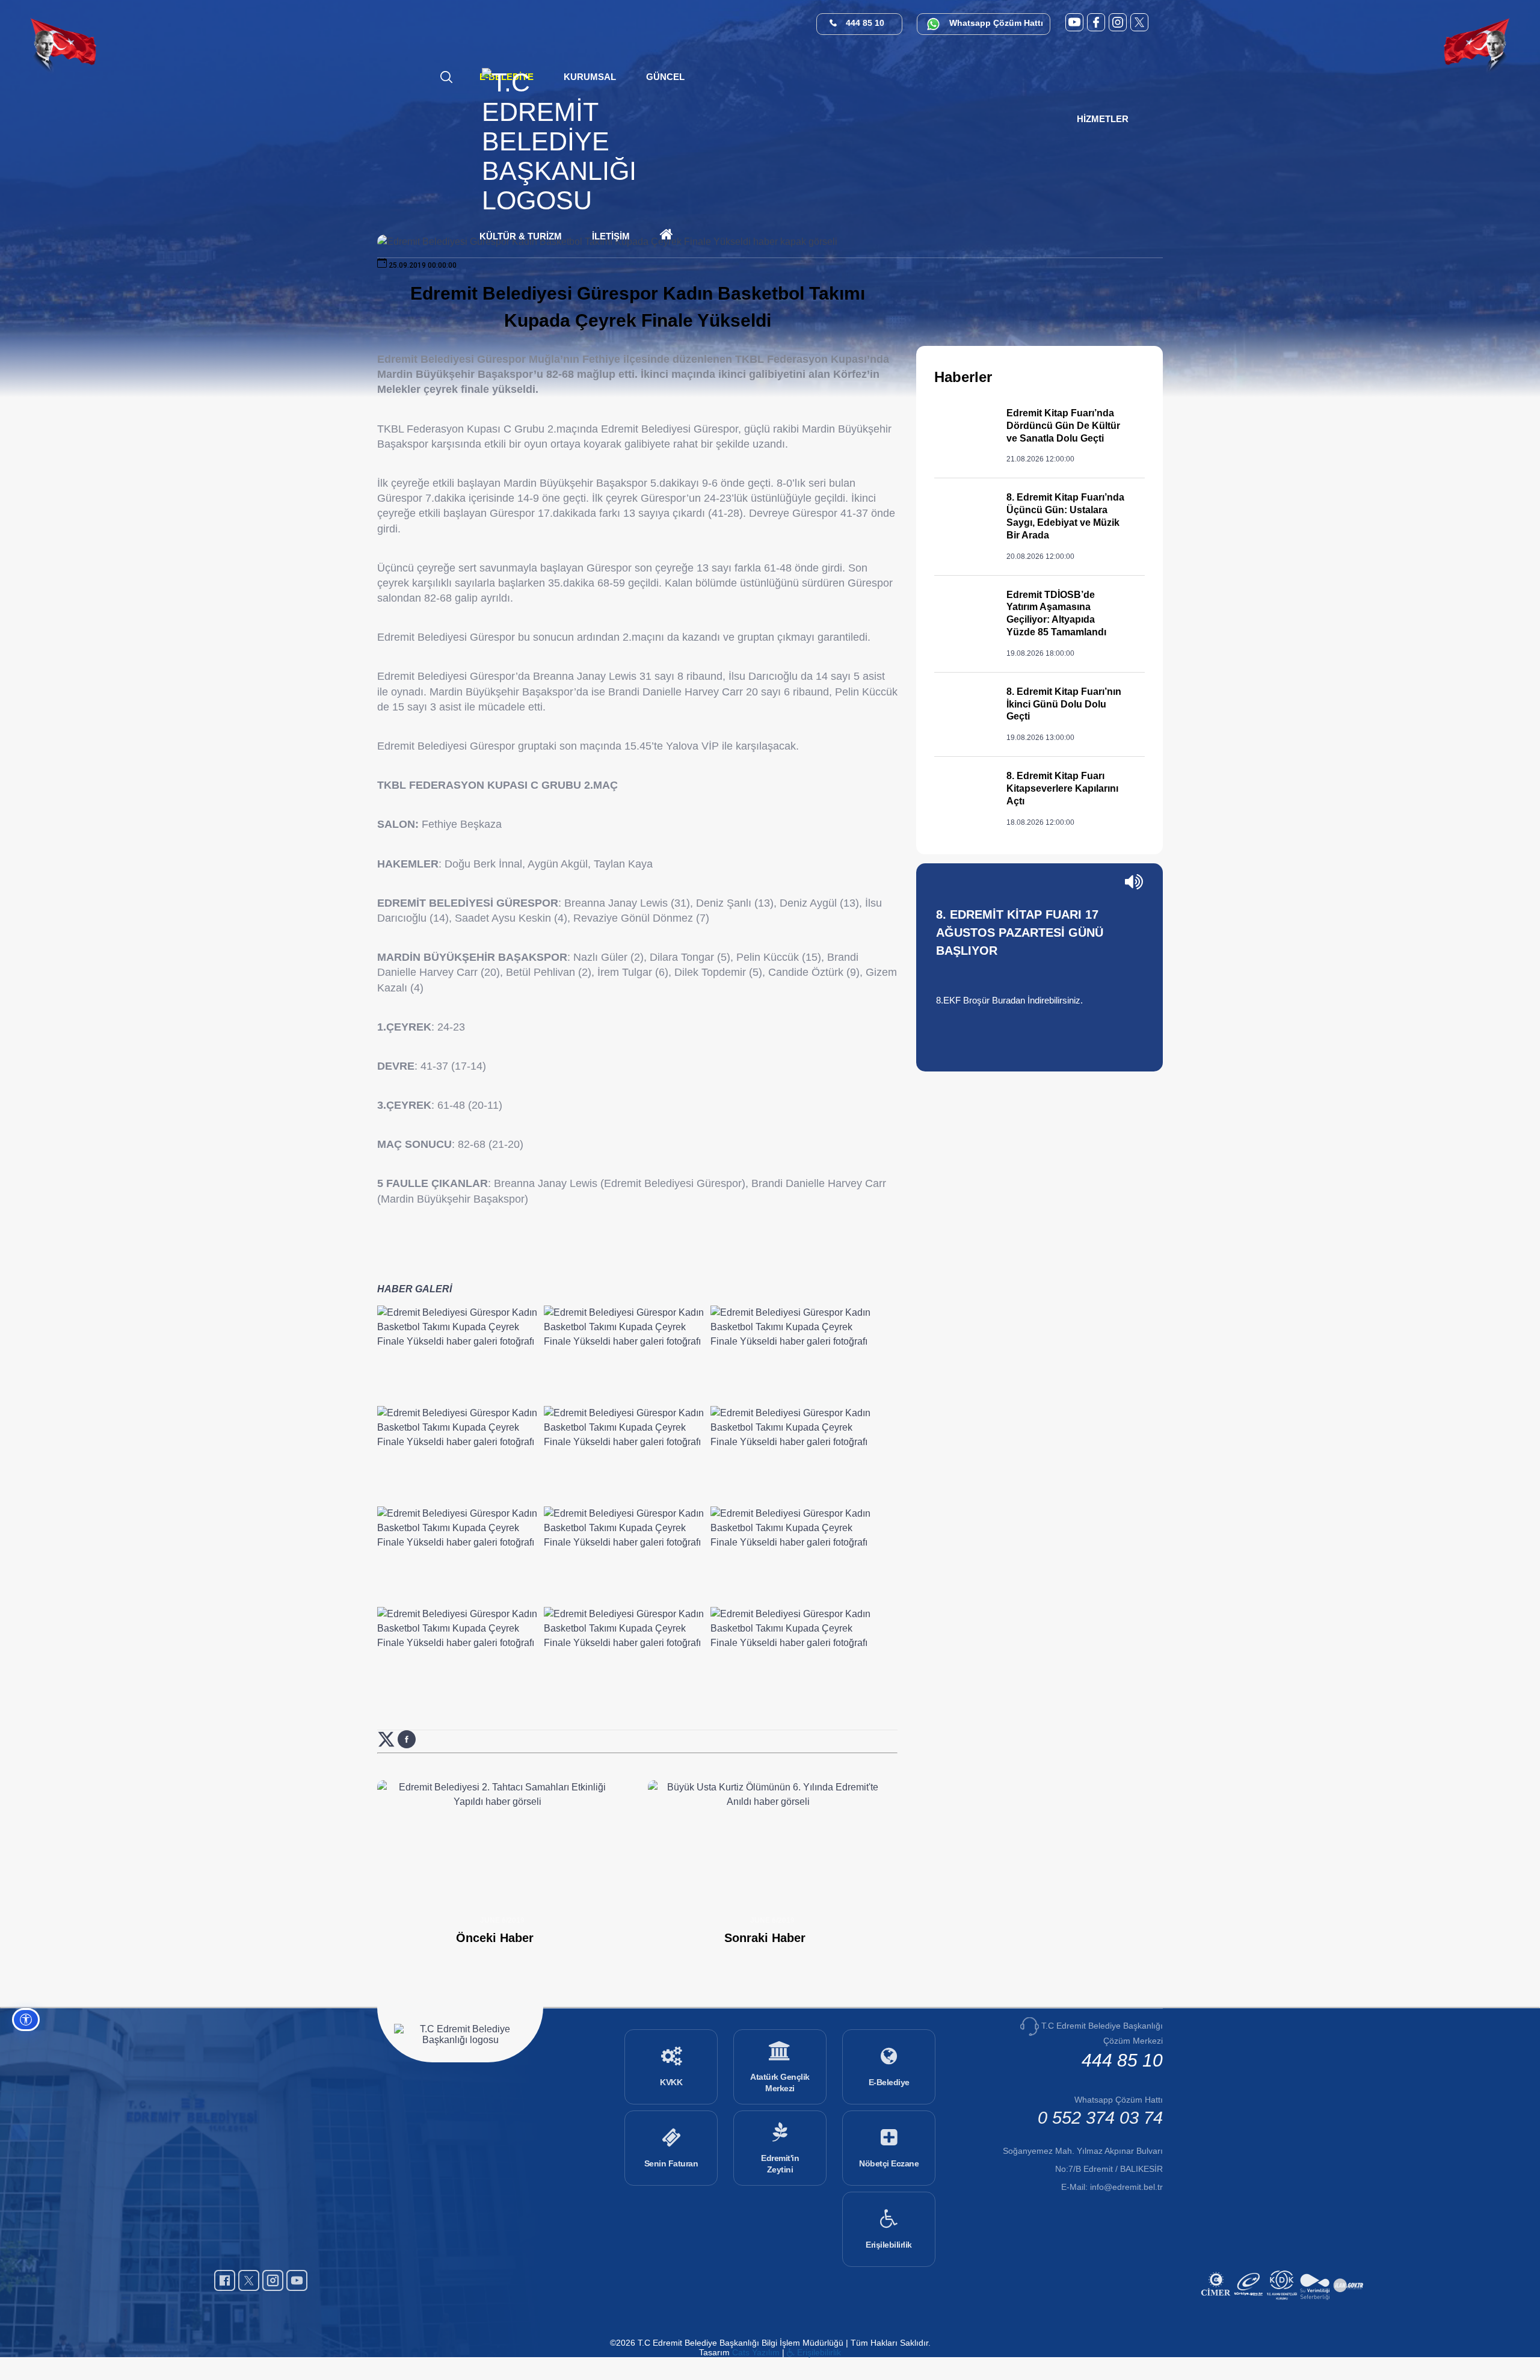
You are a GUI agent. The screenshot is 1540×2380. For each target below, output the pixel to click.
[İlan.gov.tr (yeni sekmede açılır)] (1350, 2301)
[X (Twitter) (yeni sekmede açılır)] (1139, 22)
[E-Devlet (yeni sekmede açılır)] (1250, 2301)
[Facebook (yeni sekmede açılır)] (1096, 22)
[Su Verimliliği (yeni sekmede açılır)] (1317, 2301)
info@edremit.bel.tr (1126, 2187)
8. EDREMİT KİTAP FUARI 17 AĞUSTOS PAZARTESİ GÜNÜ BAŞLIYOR (1020, 933)
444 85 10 (865, 23)
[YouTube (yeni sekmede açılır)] (1074, 22)
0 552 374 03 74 (1100, 2118)
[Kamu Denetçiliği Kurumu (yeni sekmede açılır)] (1283, 2301)
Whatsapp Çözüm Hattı (996, 23)
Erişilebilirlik (818, 2352)
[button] (665, 77)
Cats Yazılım (756, 2352)
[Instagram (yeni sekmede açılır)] (1118, 22)
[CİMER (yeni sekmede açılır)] (1217, 2301)
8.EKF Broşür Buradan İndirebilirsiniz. (1009, 1000)
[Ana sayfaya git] (559, 200)
